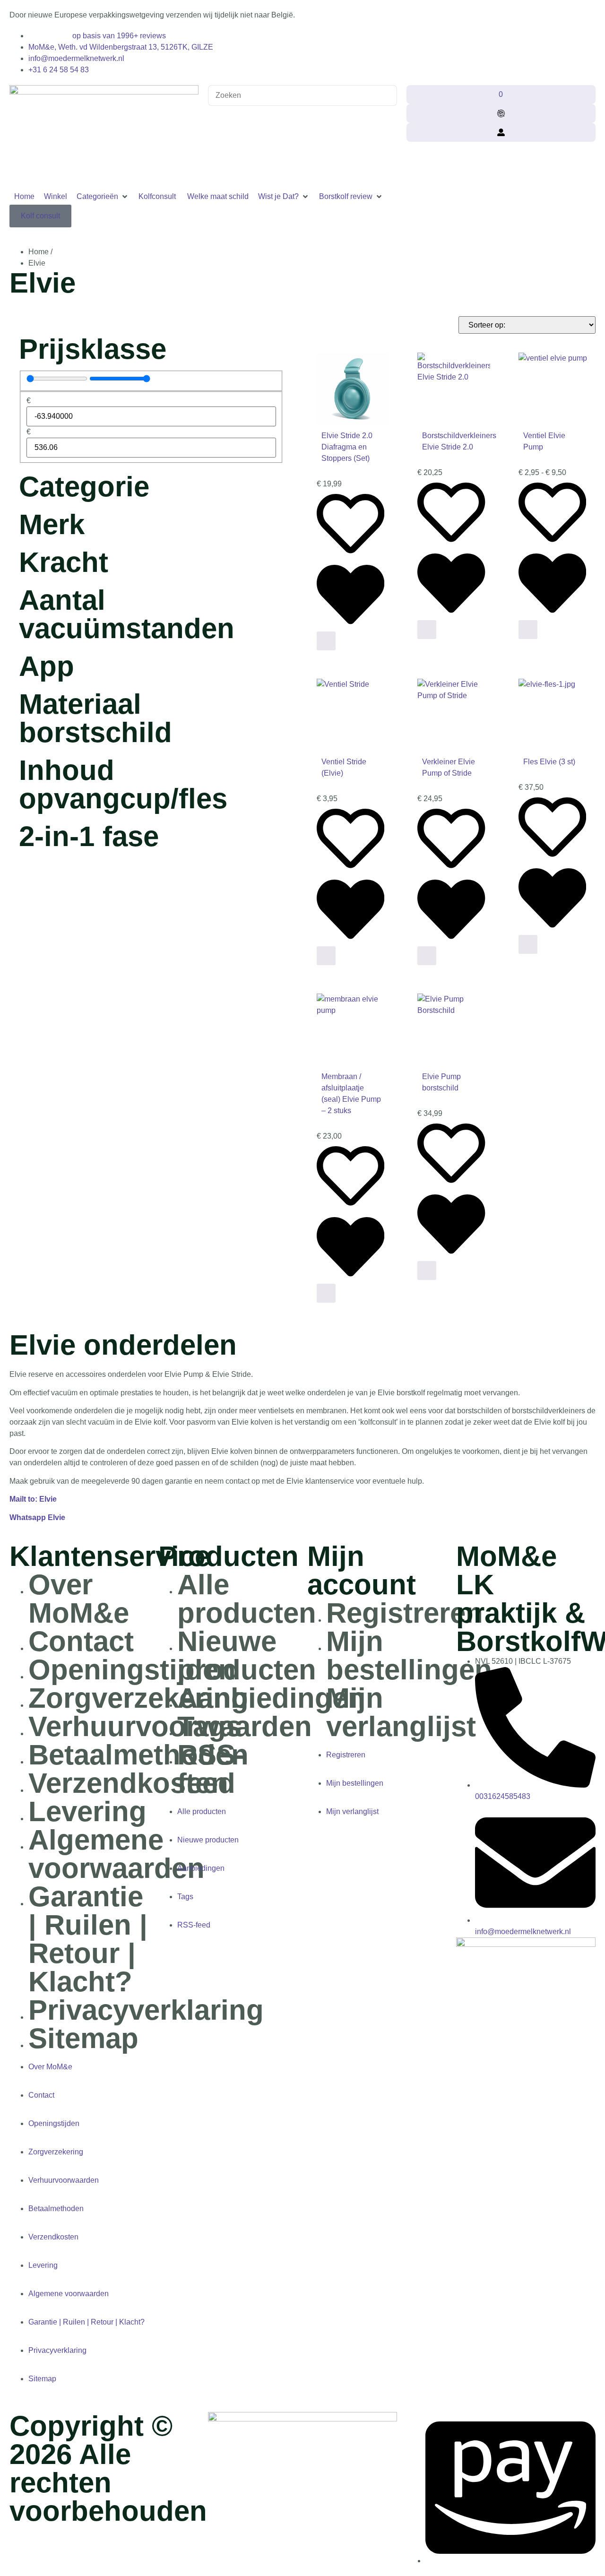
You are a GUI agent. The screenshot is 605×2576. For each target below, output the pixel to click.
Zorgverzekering (138, 1698)
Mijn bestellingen (409, 1655)
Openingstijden (132, 1670)
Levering (87, 1811)
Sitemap (83, 2038)
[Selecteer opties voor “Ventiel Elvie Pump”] (528, 630)
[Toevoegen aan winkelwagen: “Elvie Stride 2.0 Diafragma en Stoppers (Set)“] (326, 641)
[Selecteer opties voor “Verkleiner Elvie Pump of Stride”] (427, 956)
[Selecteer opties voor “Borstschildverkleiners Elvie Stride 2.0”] (427, 630)
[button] (103, 197)
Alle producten (247, 1599)
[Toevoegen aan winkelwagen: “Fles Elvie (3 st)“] (528, 944)
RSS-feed (211, 1769)
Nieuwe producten (247, 1655)
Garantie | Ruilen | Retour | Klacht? (88, 1939)
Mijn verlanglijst (401, 1712)
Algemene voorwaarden (117, 1854)
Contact (81, 1641)
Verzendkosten (128, 1783)
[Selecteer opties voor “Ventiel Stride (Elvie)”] (326, 956)
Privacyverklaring (146, 2010)
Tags (209, 1726)
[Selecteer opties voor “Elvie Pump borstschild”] (427, 1271)
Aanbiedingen (271, 1698)
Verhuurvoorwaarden (64, 2180)
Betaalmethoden (138, 1755)
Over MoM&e (79, 1599)
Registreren (405, 1613)
